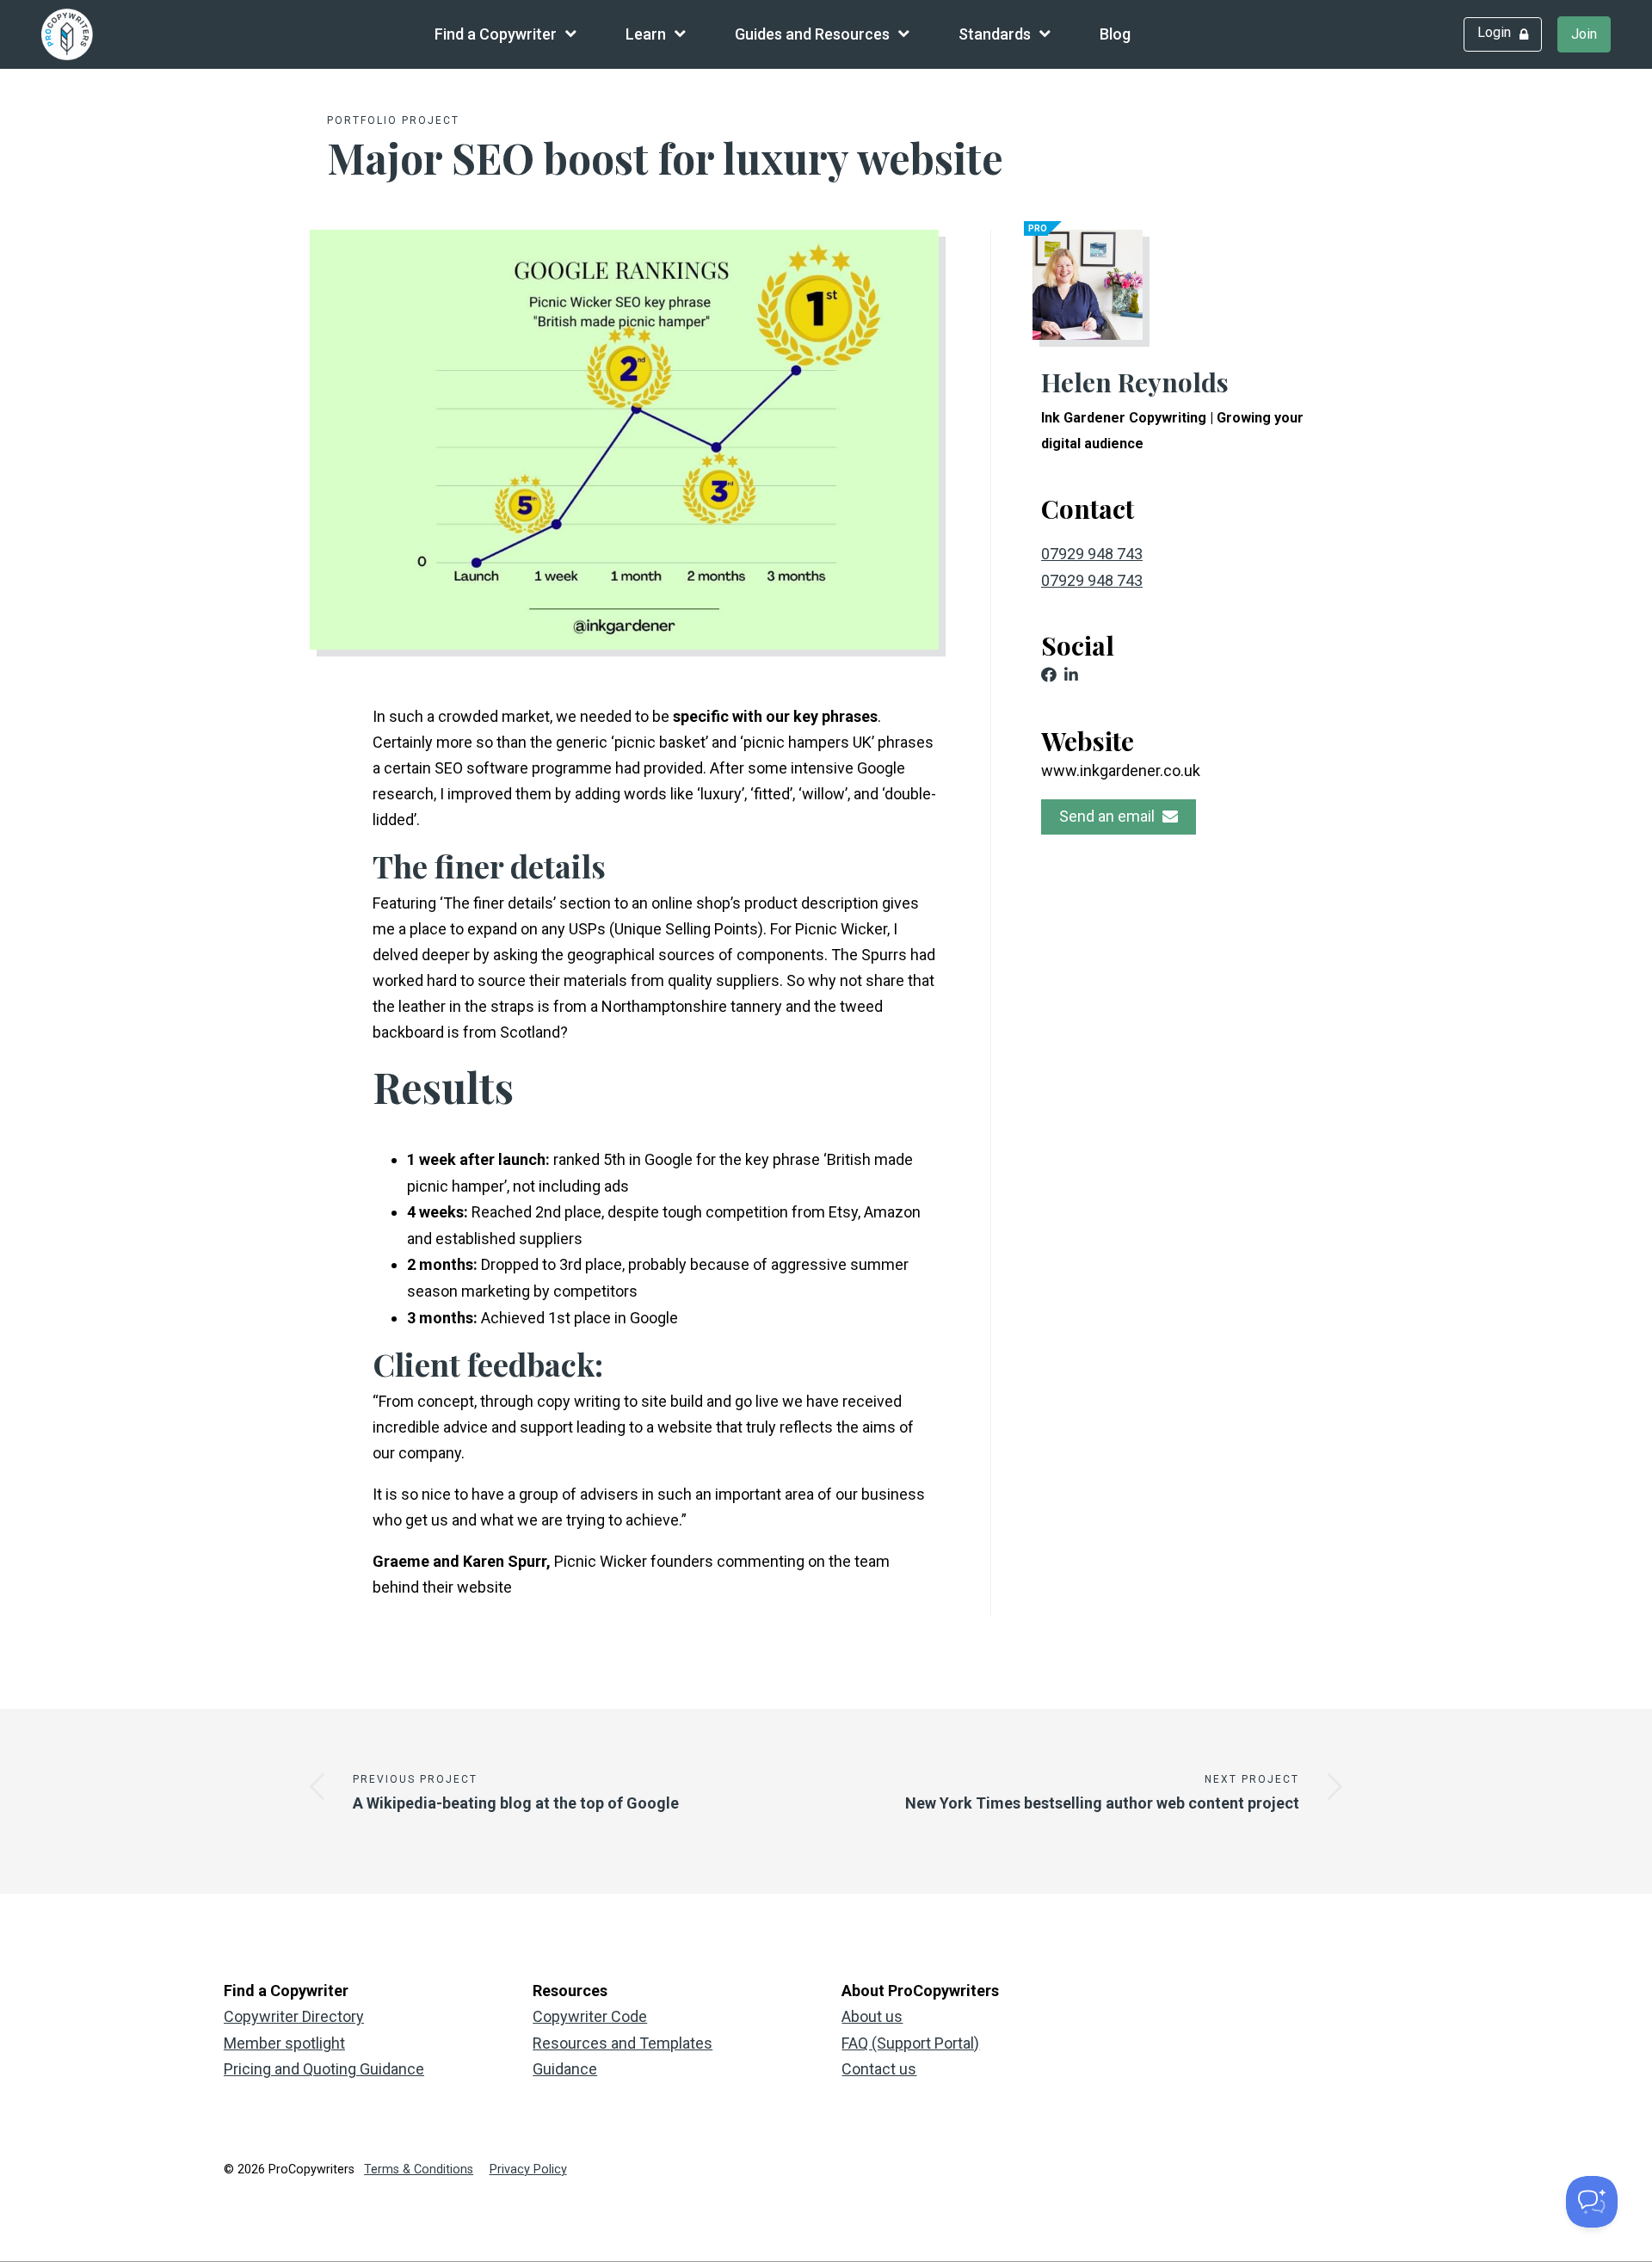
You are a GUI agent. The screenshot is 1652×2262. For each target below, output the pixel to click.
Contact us (879, 2069)
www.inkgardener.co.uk (1121, 770)
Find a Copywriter (496, 34)
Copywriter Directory (294, 2016)
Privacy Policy (528, 2170)
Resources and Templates (623, 2043)
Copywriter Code (590, 2016)
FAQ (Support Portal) (910, 2043)
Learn (646, 34)
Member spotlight (284, 2043)
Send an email (1109, 816)
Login (1494, 32)
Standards (995, 34)
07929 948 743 (1092, 554)
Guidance (565, 2069)
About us (872, 2016)
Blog (1115, 34)
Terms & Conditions (419, 2170)
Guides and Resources (812, 34)
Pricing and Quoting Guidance (324, 2069)
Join (1584, 34)
